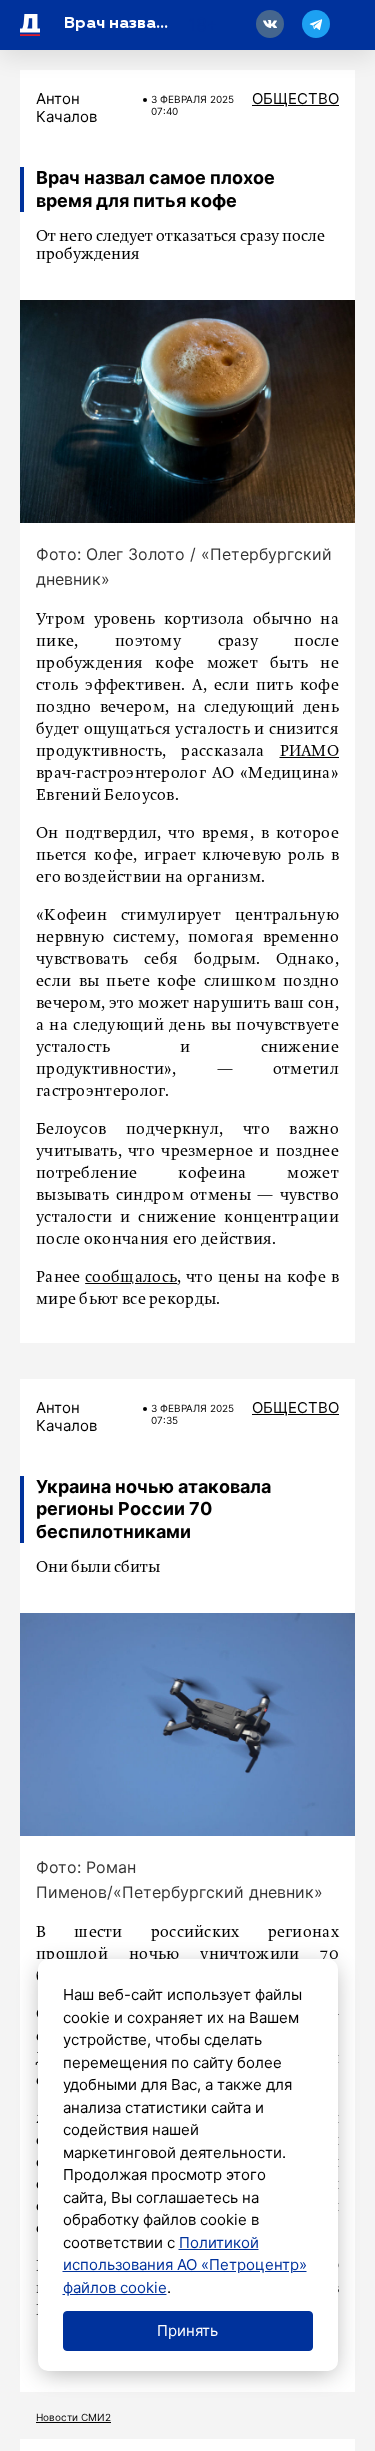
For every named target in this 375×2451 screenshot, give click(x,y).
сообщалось (131, 1278)
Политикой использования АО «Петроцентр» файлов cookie (185, 2265)
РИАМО (310, 752)
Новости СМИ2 (73, 2417)
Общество (295, 98)
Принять (187, 2330)
